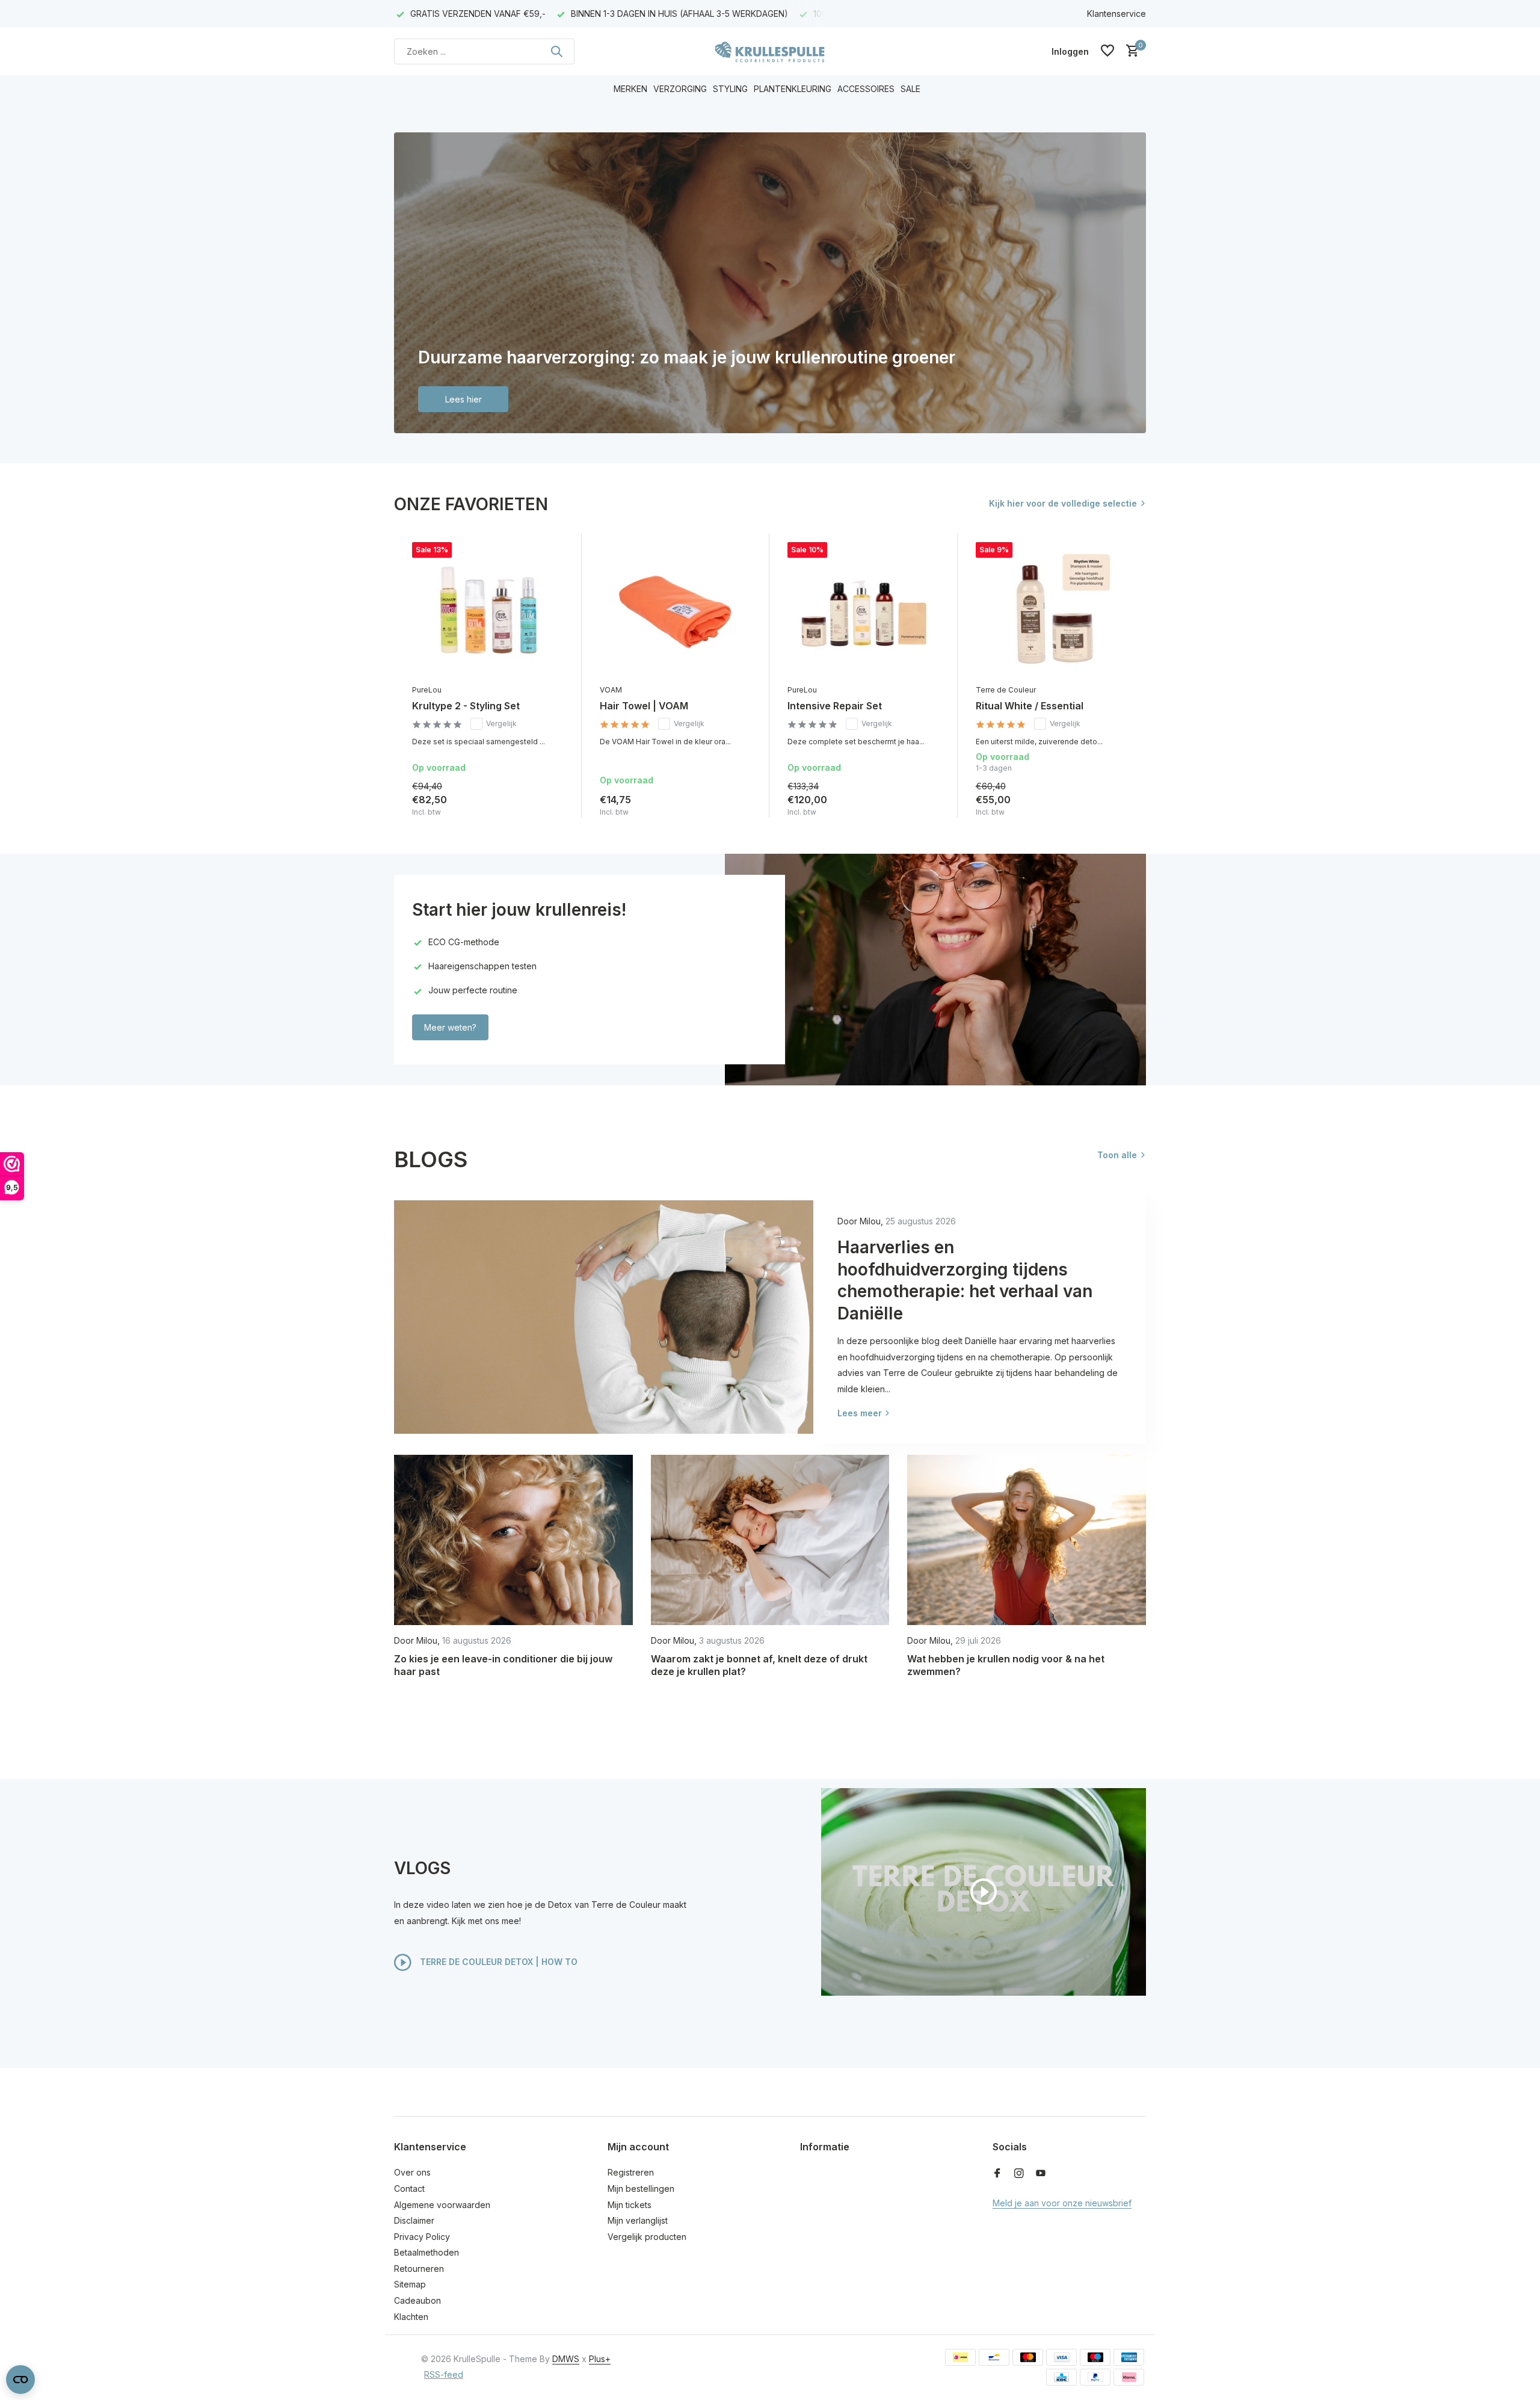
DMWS (566, 2359)
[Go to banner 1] (770, 283)
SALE (910, 89)
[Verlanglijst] (1107, 51)
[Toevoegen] (552, 805)
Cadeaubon (417, 2300)
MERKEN (630, 89)
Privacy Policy (422, 2237)
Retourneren (419, 2269)
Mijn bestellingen (641, 2189)
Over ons (412, 2172)
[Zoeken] (556, 51)
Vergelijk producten (647, 2237)
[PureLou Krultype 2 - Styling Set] (488, 610)
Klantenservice (1116, 14)
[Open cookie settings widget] (20, 2380)
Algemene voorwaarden (442, 2205)
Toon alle (1117, 1155)
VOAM (611, 690)
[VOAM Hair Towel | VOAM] (676, 610)
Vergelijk (501, 723)
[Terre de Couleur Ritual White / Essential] (1052, 610)
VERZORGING (680, 89)
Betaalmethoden (427, 2252)
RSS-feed (444, 2374)
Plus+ (600, 2359)
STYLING (730, 89)
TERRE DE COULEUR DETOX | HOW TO (497, 1961)
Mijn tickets (630, 2205)
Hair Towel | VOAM (644, 706)
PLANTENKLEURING (793, 89)
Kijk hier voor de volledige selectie (1063, 503)
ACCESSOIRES (866, 89)
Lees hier (464, 399)
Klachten (411, 2317)
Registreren (631, 2172)
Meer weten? (450, 1027)
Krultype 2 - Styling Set (466, 706)
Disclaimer (414, 2220)
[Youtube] (1041, 2174)
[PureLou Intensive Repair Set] (863, 610)
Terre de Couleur (1006, 690)
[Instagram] (1019, 2174)
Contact (409, 2189)
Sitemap (410, 2284)
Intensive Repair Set (835, 706)
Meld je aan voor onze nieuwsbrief (1062, 2203)
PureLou (427, 690)
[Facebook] (997, 2174)
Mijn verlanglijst (638, 2220)
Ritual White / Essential (1030, 706)
